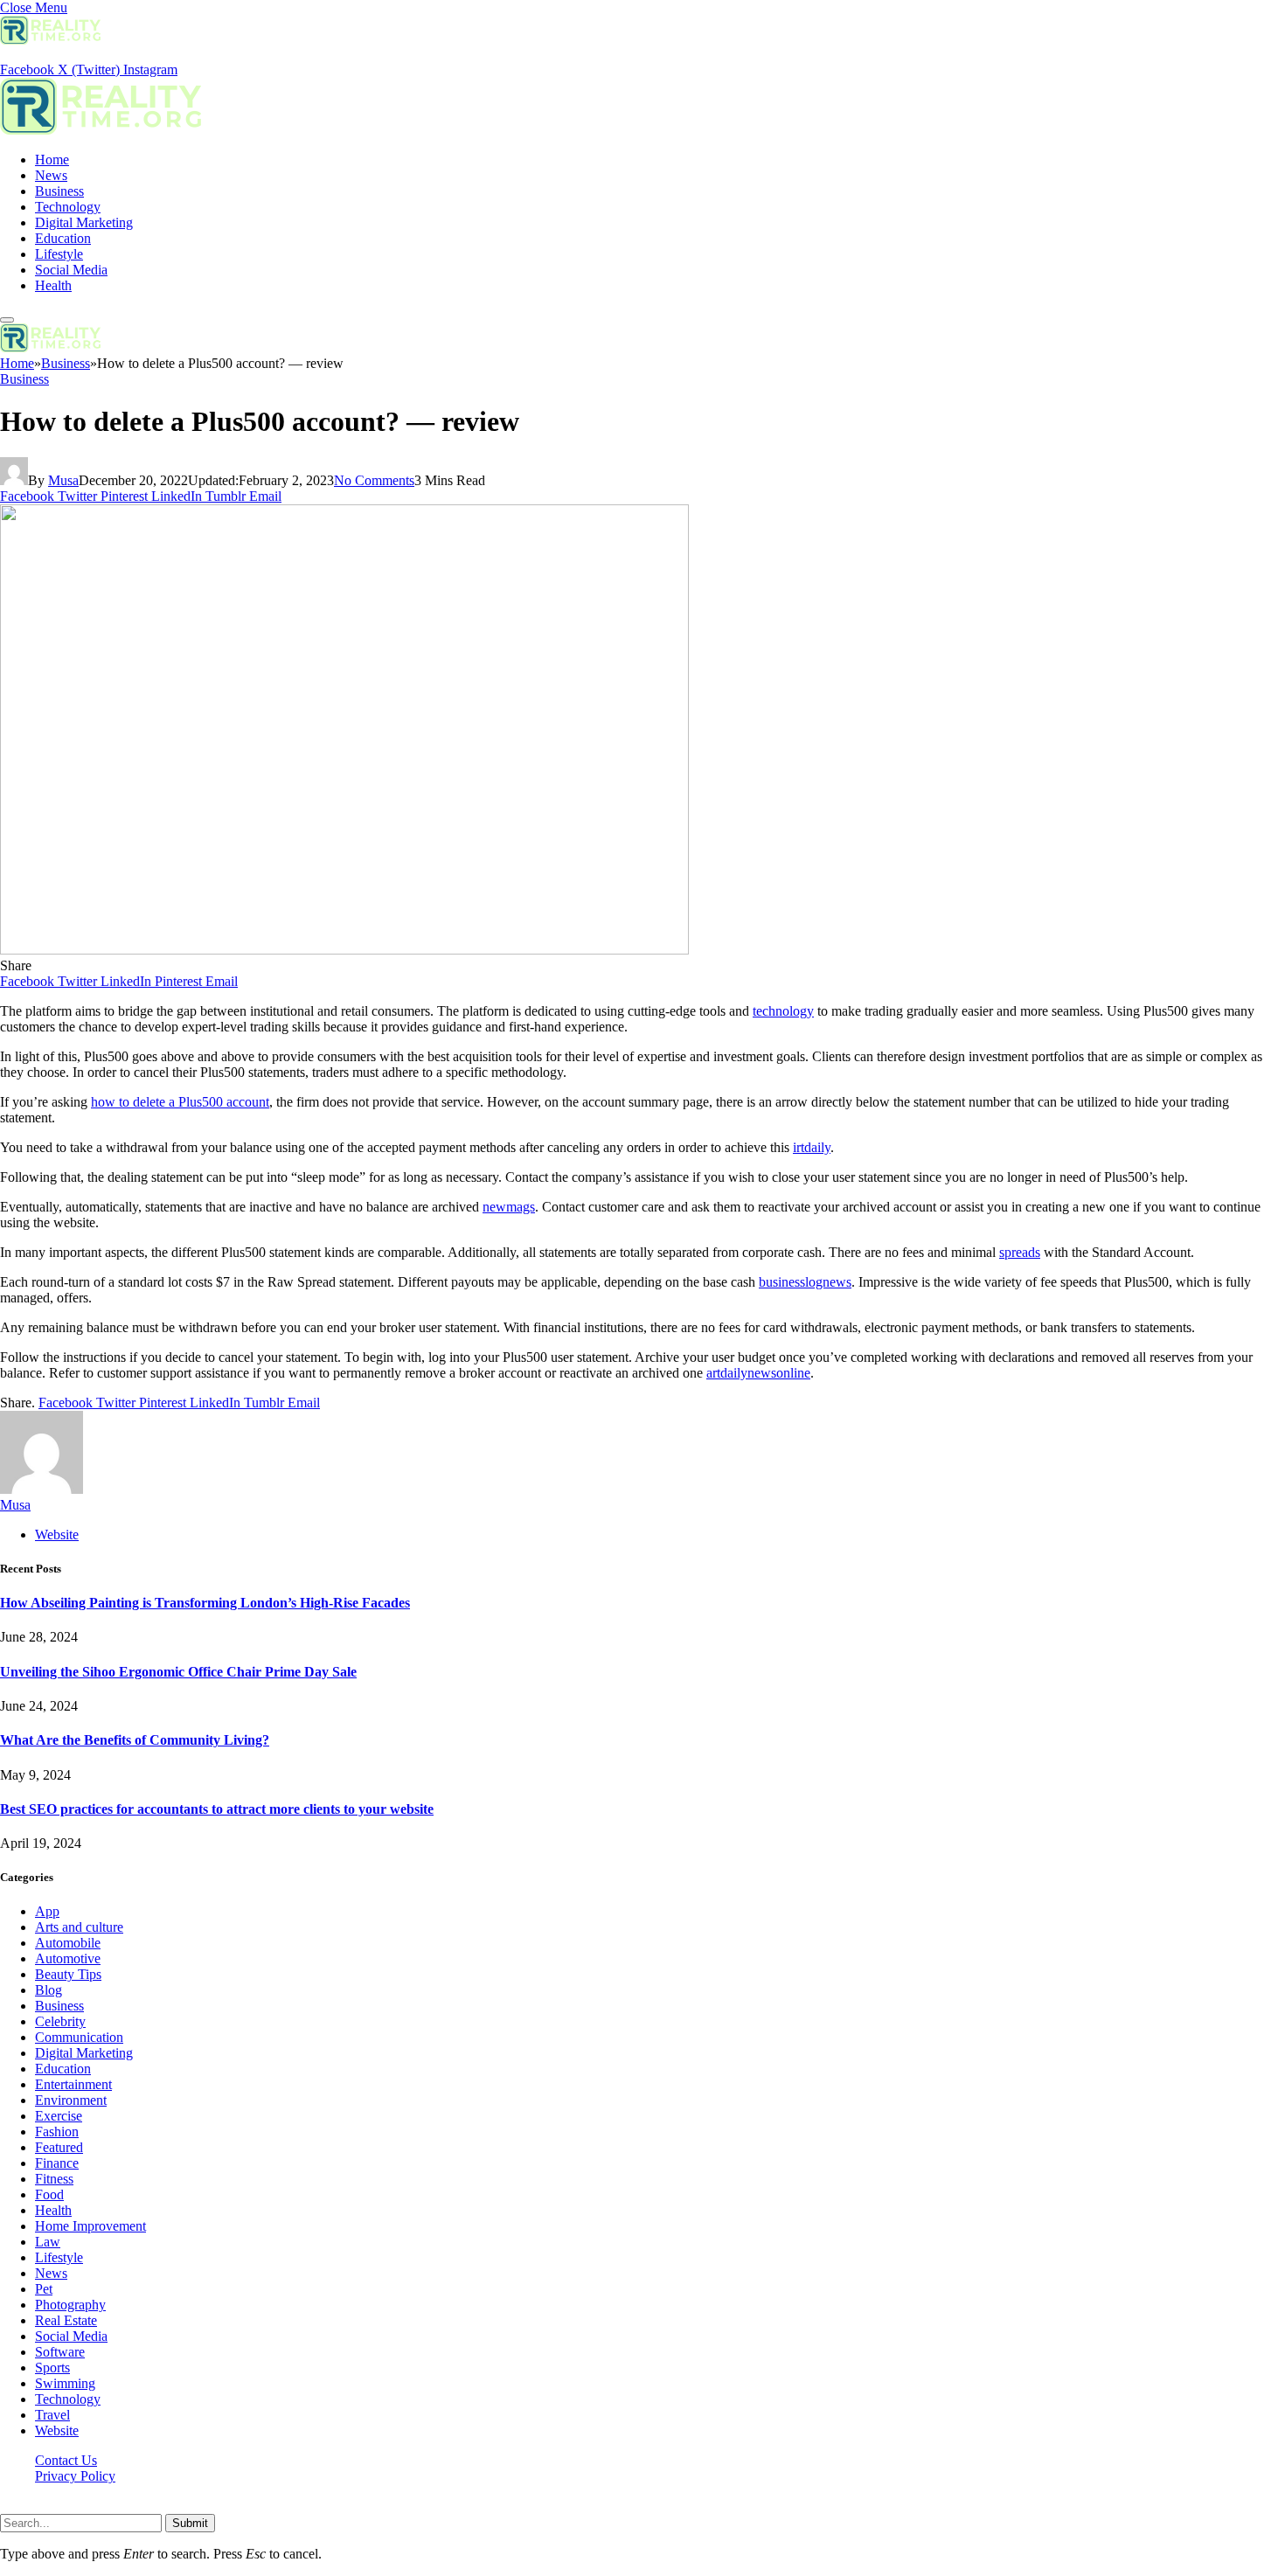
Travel (52, 2415)
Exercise (59, 2116)
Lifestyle (59, 254)
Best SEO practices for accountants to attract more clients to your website (217, 1809)
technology (783, 1011)
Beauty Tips (68, 1974)
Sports (52, 2368)
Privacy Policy (75, 2476)
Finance (57, 2163)
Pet (44, 2289)
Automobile (68, 1943)
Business (59, 191)
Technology (68, 207)
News (51, 175)
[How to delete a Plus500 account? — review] (344, 950)
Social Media (71, 270)
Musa (63, 480)
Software (60, 2352)
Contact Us (66, 2460)
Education (63, 238)
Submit (190, 2523)
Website (57, 2430)
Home (52, 160)
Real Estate (66, 2320)
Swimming (65, 2383)
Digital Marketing (84, 222)
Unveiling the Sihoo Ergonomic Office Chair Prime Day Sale (178, 1672)
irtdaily (812, 1147)
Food (49, 2194)
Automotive (68, 1958)
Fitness (54, 2179)
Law (48, 2242)
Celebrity (60, 2021)
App (47, 1911)
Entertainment (73, 2084)
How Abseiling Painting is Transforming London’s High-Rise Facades (205, 1603)
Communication (79, 2037)
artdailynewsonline (758, 1373)
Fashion (57, 2132)
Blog (49, 1990)
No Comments (374, 480)
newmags (509, 1207)
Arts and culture (79, 1927)
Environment (71, 2100)
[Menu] (7, 320)
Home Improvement (90, 2226)
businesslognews (805, 1282)
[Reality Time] (101, 130)
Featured (59, 2147)
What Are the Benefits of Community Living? (135, 1740)
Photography (70, 2305)
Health (53, 285)
